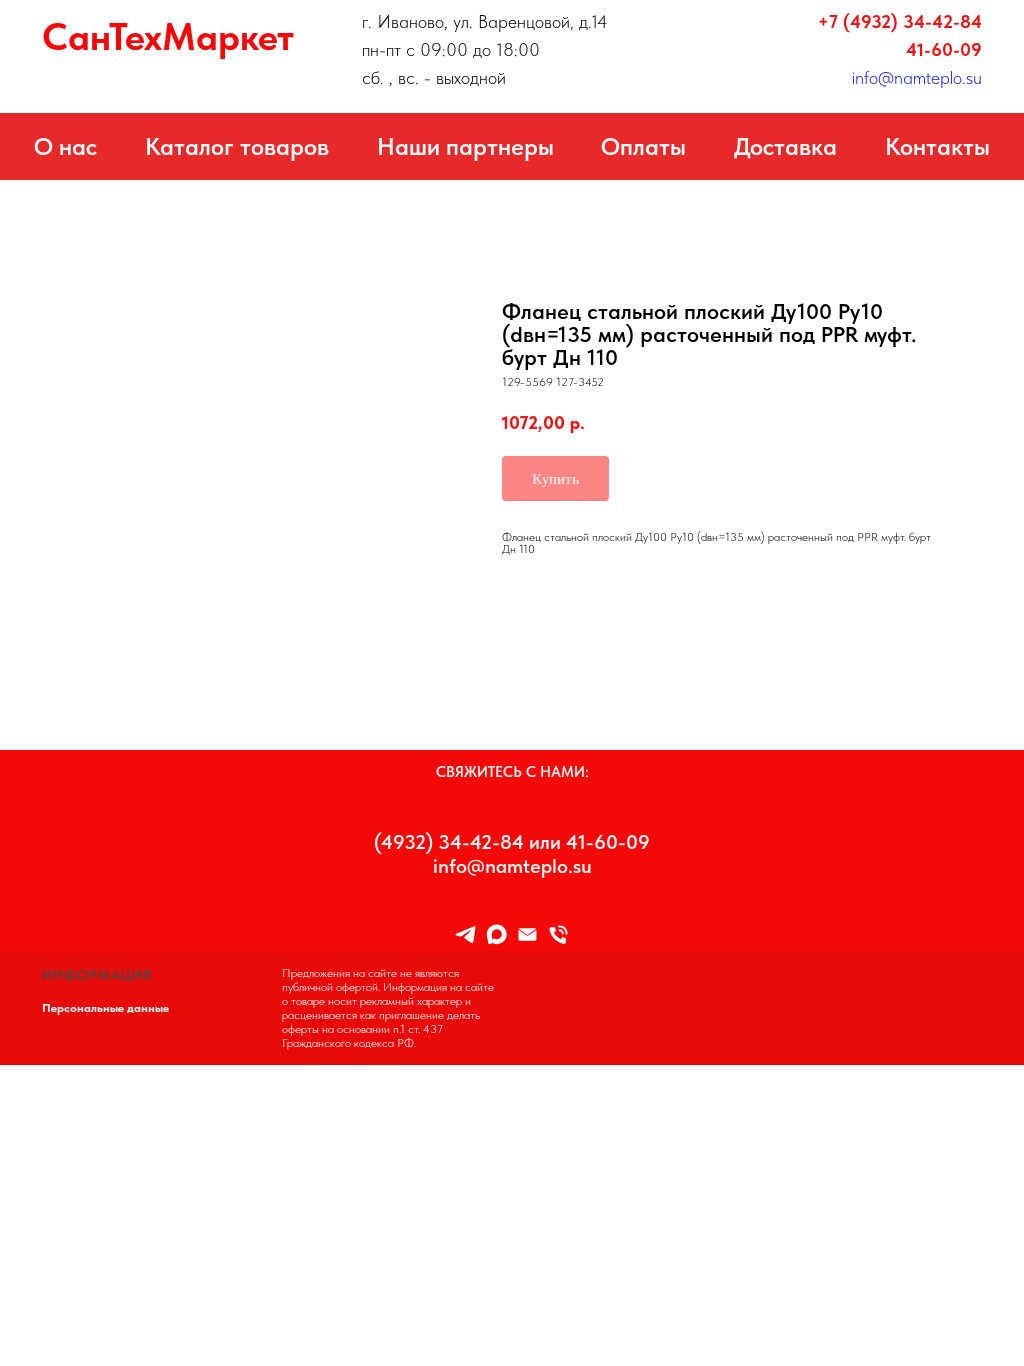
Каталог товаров (237, 146)
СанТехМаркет (168, 36)
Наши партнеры (465, 146)
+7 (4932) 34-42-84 (900, 21)
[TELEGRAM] (465, 934)
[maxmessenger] (496, 934)
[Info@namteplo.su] (527, 934)
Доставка (785, 146)
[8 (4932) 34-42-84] (558, 934)
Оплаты (643, 146)
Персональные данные (105, 1008)
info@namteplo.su (917, 77)
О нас (65, 146)
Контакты (937, 146)
